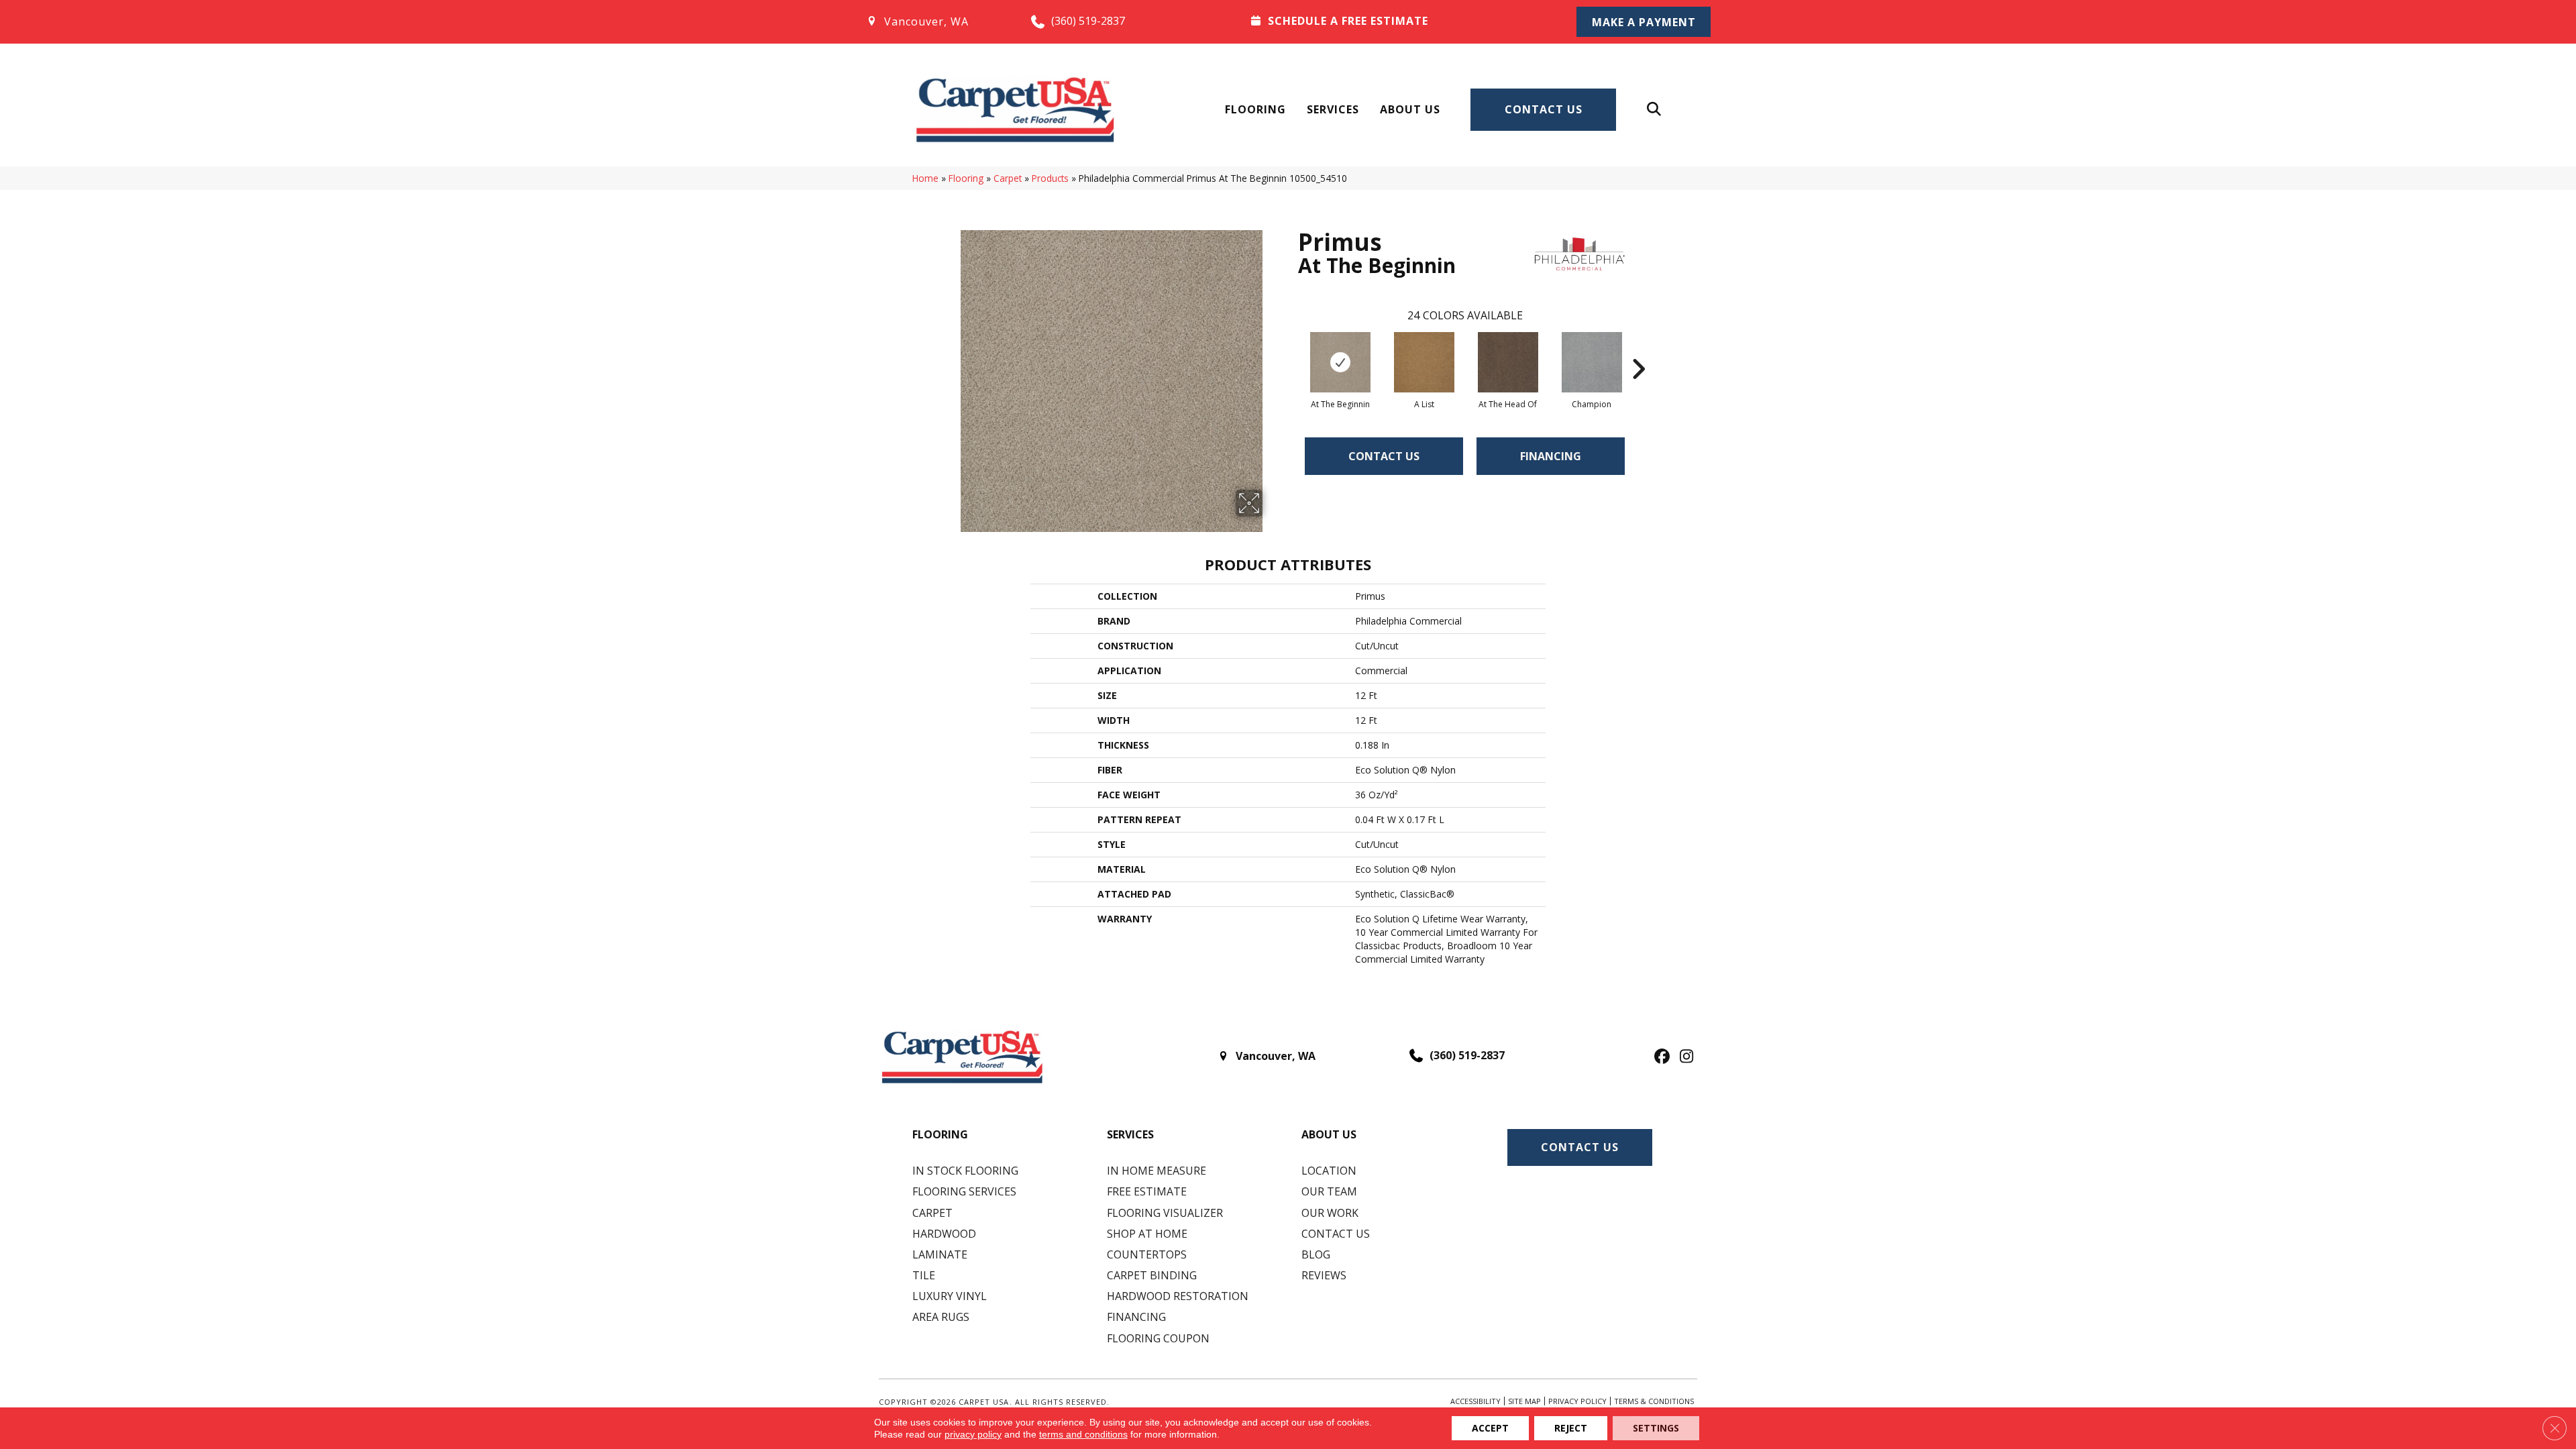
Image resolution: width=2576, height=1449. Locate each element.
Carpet (1008, 178)
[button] (1644, 22)
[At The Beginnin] (1340, 362)
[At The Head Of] (1508, 362)
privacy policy (973, 1434)
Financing (1551, 456)
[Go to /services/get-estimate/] (1396, 21)
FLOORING (940, 1134)
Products (1050, 178)
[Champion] (1592, 362)
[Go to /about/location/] (935, 21)
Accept (1490, 1428)
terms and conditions (1083, 1434)
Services (1333, 109)
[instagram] (1683, 1057)
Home (925, 178)
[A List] (1424, 362)
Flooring (1255, 109)
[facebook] (1660, 1057)
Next (1638, 349)
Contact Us (1544, 109)
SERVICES (1130, 1134)
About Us (1410, 109)
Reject (1571, 1428)
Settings (1656, 1428)
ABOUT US (1329, 1134)
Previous (1291, 349)
